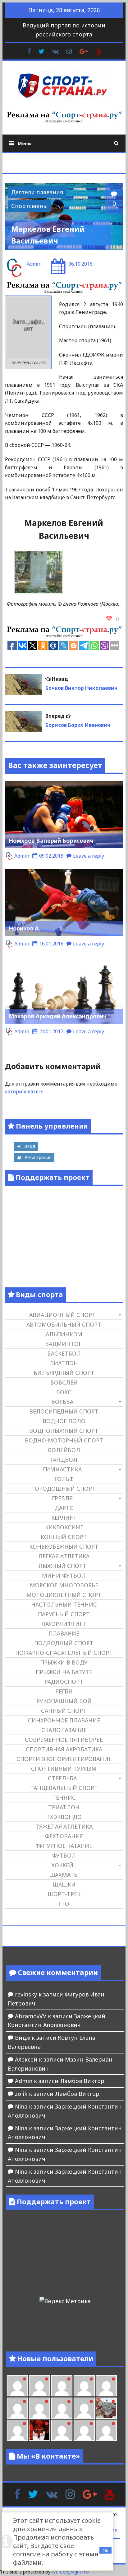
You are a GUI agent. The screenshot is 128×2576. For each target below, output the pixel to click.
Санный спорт (64, 1711)
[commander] (84, 2408)
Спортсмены (29, 206)
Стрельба (62, 1778)
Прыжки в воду (64, 1662)
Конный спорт (64, 1537)
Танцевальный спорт (64, 1788)
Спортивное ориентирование (64, 1759)
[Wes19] (106, 2408)
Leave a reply (89, 856)
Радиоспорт (64, 1682)
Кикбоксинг (64, 1527)
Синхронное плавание (64, 1720)
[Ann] (17, 2408)
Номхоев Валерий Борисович (51, 841)
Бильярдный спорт (64, 1373)
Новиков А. (24, 928)
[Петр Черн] (106, 2386)
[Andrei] (84, 2430)
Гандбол (64, 1460)
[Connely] (39, 2408)
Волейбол (64, 1450)
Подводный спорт (64, 1643)
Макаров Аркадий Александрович (58, 1016)
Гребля (62, 1498)
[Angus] (39, 2386)
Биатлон (64, 1363)
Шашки (64, 1884)
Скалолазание (64, 1730)
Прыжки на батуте (64, 1672)
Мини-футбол (64, 1575)
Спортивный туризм (64, 1769)
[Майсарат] (39, 2430)
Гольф (64, 1479)
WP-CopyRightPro (70, 2572)
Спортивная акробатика (64, 1749)
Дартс (64, 1508)
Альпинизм (64, 1334)
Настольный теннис (64, 1604)
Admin (34, 264)
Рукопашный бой (64, 1701)
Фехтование (64, 1836)
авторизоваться (24, 1091)
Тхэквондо (64, 1817)
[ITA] (17, 2430)
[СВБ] (106, 2430)
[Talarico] (62, 2386)
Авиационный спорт (62, 1315)
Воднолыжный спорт (64, 1431)
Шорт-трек (64, 1894)
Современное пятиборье (64, 1740)
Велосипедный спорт (64, 1411)
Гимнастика (62, 1469)
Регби (64, 1691)
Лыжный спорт (62, 1566)
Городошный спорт (64, 1489)
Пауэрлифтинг (64, 1624)
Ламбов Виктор (82, 2081)
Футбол (64, 1855)
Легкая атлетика (64, 1556)
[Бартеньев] (62, 2430)
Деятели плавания (37, 192)
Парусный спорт (64, 1614)
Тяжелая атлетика (64, 1826)
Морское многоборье (64, 1585)
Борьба (62, 1402)
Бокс (64, 1392)
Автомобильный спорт (64, 1324)
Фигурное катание (64, 1846)
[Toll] (84, 2386)
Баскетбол (64, 1353)
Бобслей (64, 1382)
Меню (25, 143)
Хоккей (62, 1865)
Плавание (64, 1633)
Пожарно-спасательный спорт (64, 1653)
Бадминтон (64, 1344)
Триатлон (64, 1807)
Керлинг (64, 1518)
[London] (17, 2386)
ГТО (64, 1904)
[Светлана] (62, 2408)
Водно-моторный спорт (64, 1440)
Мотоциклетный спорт (64, 1595)
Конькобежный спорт (64, 1546)
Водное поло (64, 1421)
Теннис (64, 1797)
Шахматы (64, 1875)
